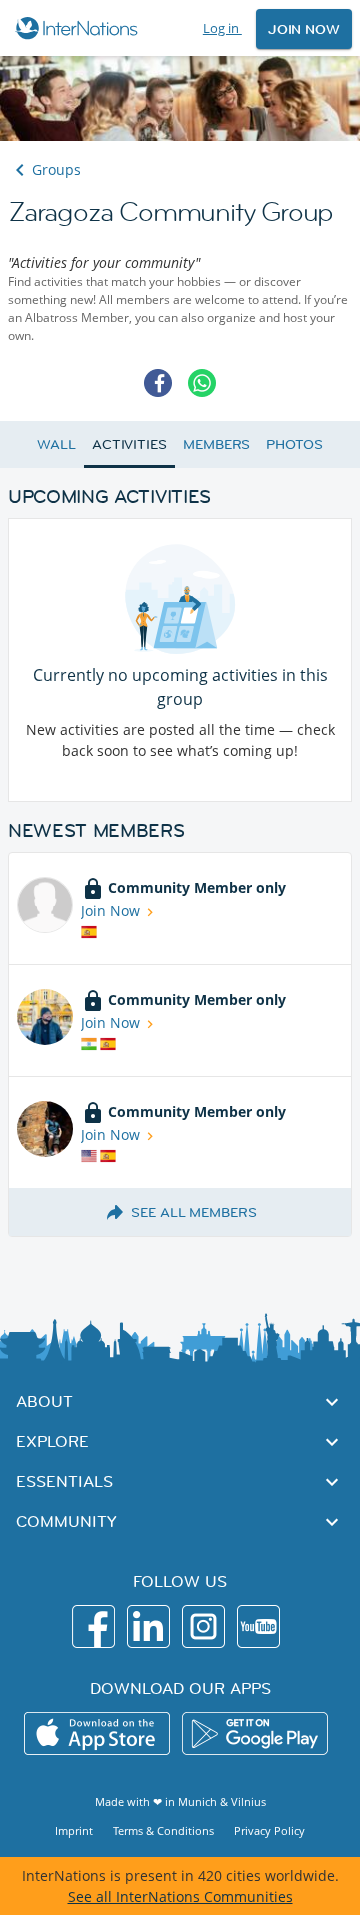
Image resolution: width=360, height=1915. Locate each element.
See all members (194, 1212)
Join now (304, 29)
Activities (129, 444)
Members (216, 444)
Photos (294, 444)
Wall (56, 444)
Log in (222, 28)
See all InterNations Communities (180, 1896)
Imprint (74, 1830)
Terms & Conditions (163, 1830)
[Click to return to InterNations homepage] (79, 28)
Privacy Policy (269, 1830)
